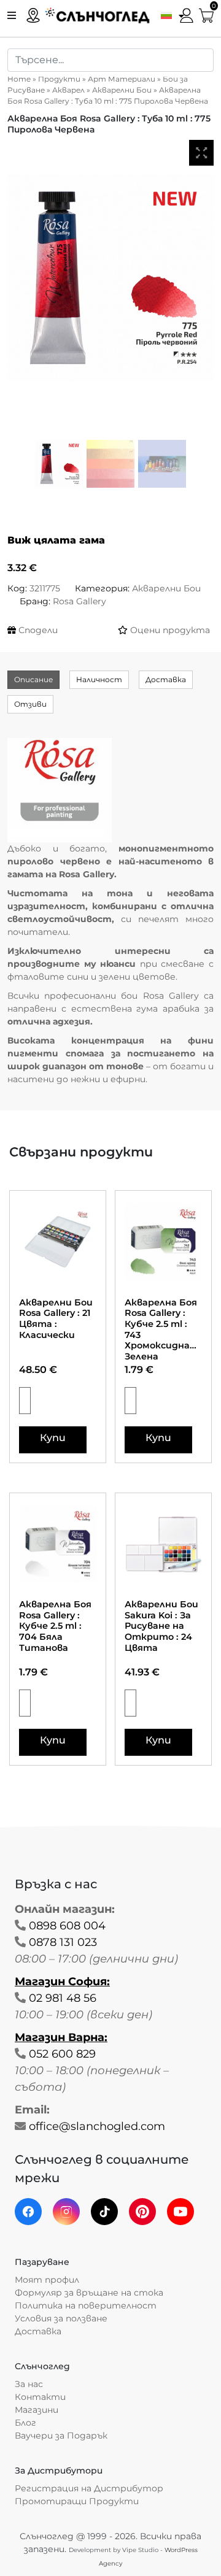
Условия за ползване (61, 2318)
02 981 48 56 (63, 1998)
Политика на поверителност (86, 2305)
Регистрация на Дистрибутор (89, 2488)
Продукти (59, 79)
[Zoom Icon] (201, 153)
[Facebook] (28, 2212)
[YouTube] (180, 2212)
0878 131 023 (63, 1942)
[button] (169, 15)
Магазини (37, 2410)
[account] (187, 14)
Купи (53, 1438)
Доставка (166, 679)
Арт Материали (122, 79)
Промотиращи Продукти (77, 2501)
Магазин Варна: (61, 2037)
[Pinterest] (142, 2212)
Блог (25, 2423)
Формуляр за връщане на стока (89, 2293)
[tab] (33, 680)
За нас (29, 2384)
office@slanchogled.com (97, 2126)
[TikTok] (104, 2212)
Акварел (68, 90)
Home (19, 79)
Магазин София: (62, 1982)
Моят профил (47, 2280)
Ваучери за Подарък (61, 2436)
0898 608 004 (67, 1926)
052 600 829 (62, 2054)
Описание (33, 679)
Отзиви (30, 704)
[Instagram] (66, 2212)
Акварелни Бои (122, 90)
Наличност (99, 679)
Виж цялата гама (56, 540)
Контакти (40, 2397)
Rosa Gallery (79, 601)
